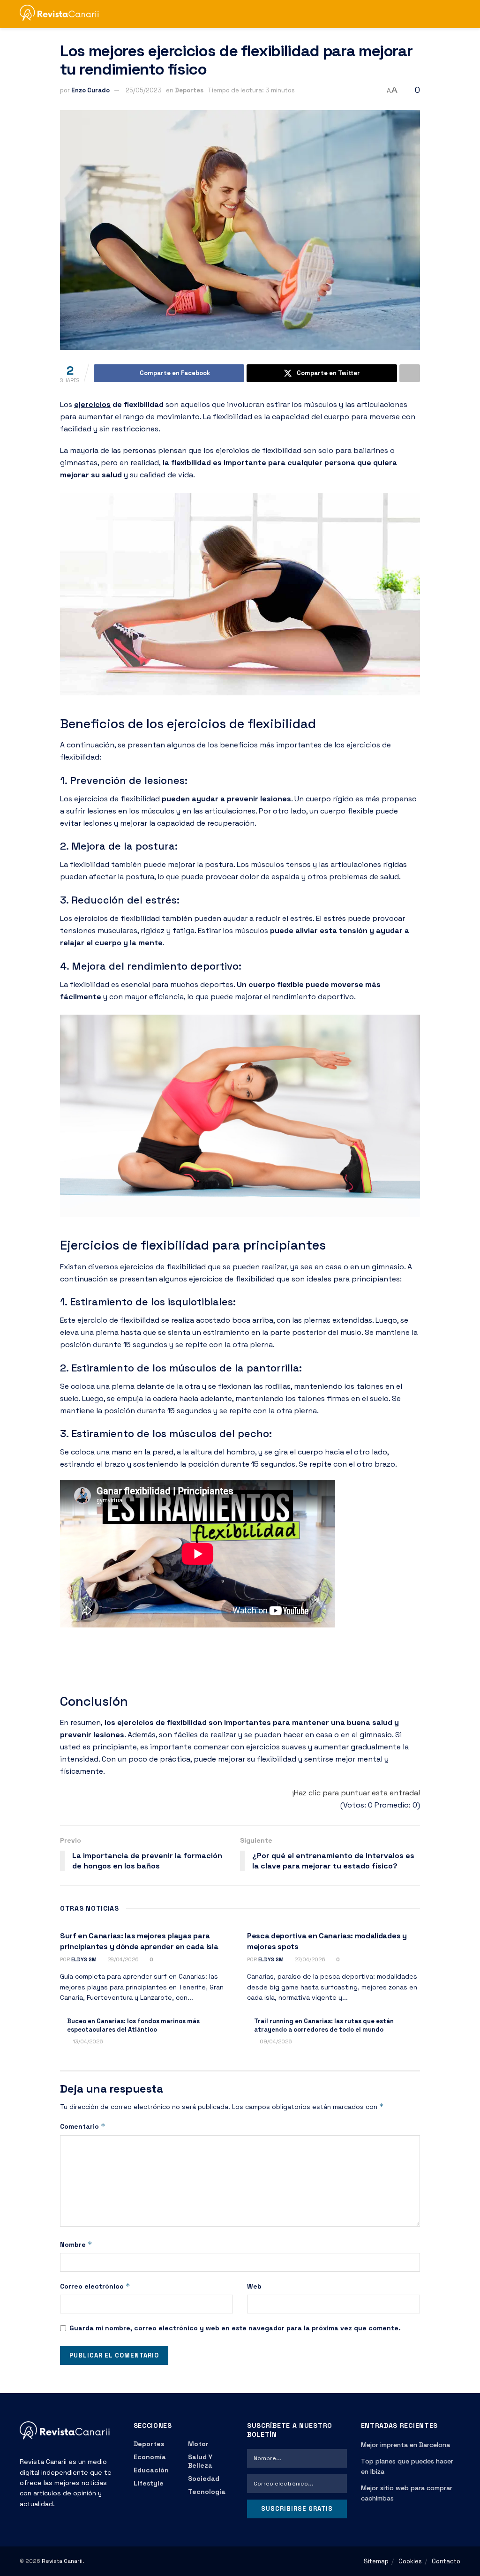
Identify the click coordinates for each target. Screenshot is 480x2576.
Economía (150, 2457)
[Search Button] (456, 14)
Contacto (446, 2561)
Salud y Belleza (200, 2461)
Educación (151, 2470)
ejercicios (92, 404)
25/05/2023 (144, 90)
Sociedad (204, 2478)
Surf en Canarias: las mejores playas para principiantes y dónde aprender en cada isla (139, 1941)
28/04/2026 (122, 1959)
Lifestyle (149, 2483)
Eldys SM (84, 1959)
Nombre (76, 2244)
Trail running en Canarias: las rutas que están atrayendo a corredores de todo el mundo (324, 2025)
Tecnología (207, 2492)
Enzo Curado (90, 90)
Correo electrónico (95, 2286)
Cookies (410, 2561)
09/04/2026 (275, 2041)
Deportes (189, 90)
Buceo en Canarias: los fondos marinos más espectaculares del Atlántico (133, 2025)
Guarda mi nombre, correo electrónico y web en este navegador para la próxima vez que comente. (235, 2328)
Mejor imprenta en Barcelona (405, 2445)
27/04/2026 (309, 1959)
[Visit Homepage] (64, 14)
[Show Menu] (439, 14)
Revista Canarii (62, 2561)
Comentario (83, 2126)
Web (254, 2286)
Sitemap (376, 2561)
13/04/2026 (87, 2041)
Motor (198, 2444)
